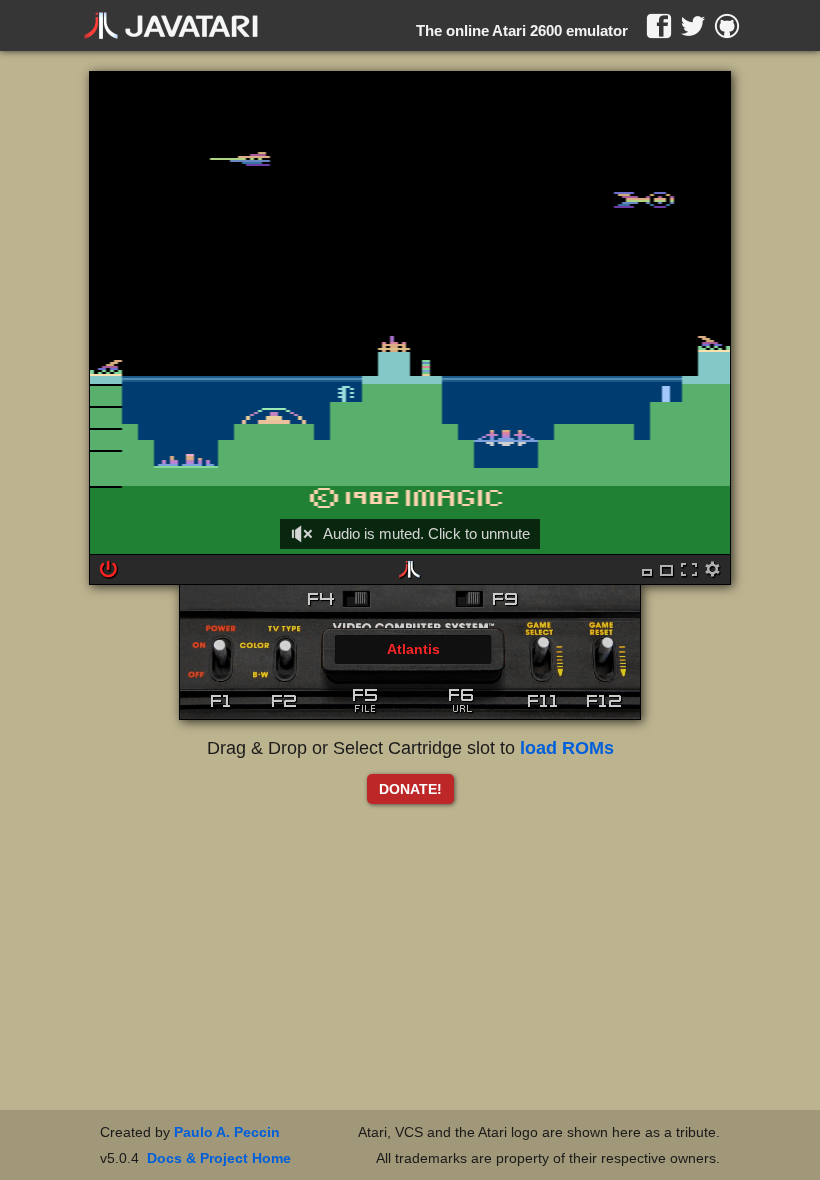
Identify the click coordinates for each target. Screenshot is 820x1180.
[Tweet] (693, 26)
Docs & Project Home (219, 1158)
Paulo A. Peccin (227, 1132)
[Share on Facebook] (659, 26)
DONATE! (410, 789)
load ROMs (567, 748)
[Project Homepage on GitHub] (727, 26)
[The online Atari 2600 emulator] (171, 26)
